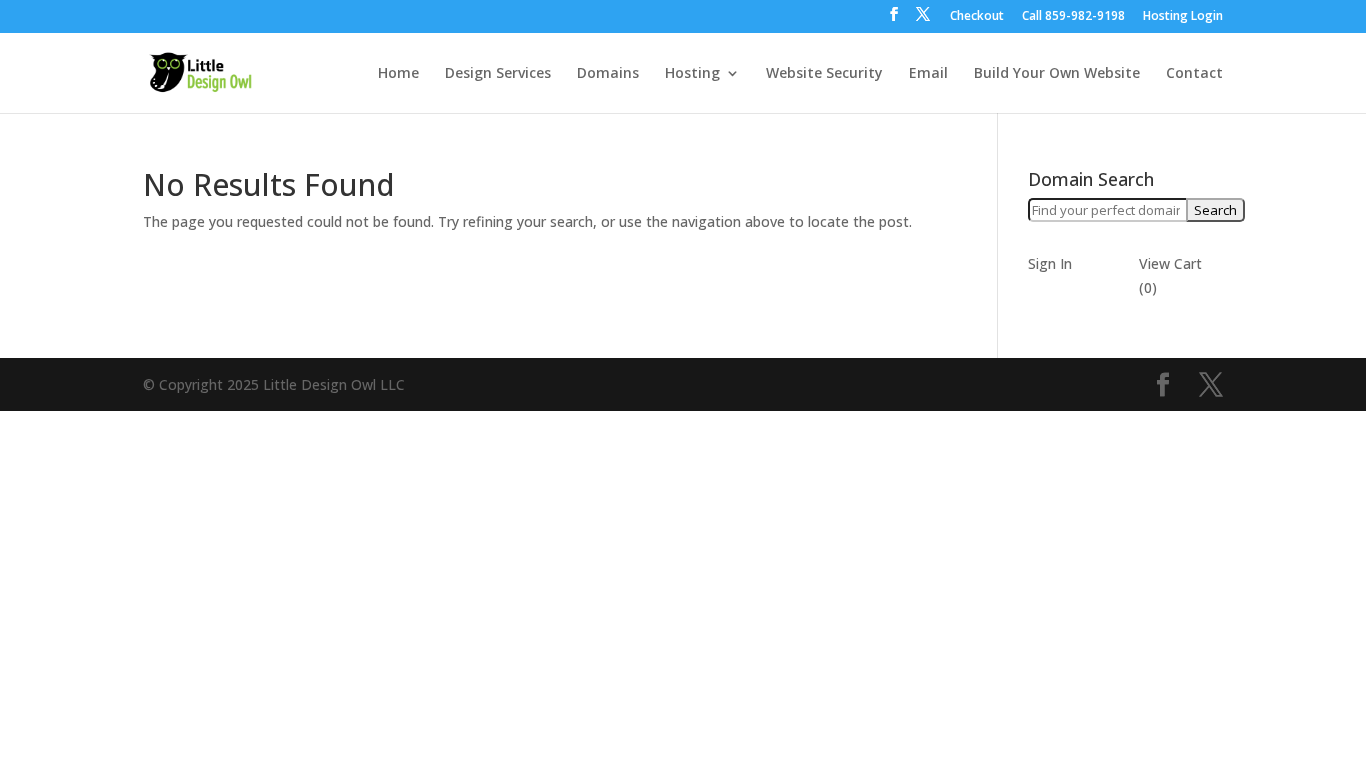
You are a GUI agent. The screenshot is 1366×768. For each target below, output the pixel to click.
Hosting (692, 74)
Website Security (824, 74)
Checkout (977, 17)
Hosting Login (1183, 17)
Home (398, 74)
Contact (1194, 74)
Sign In (1050, 263)
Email (928, 74)
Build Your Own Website (1057, 74)
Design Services (498, 74)
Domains (608, 74)
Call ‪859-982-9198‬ (1073, 17)
